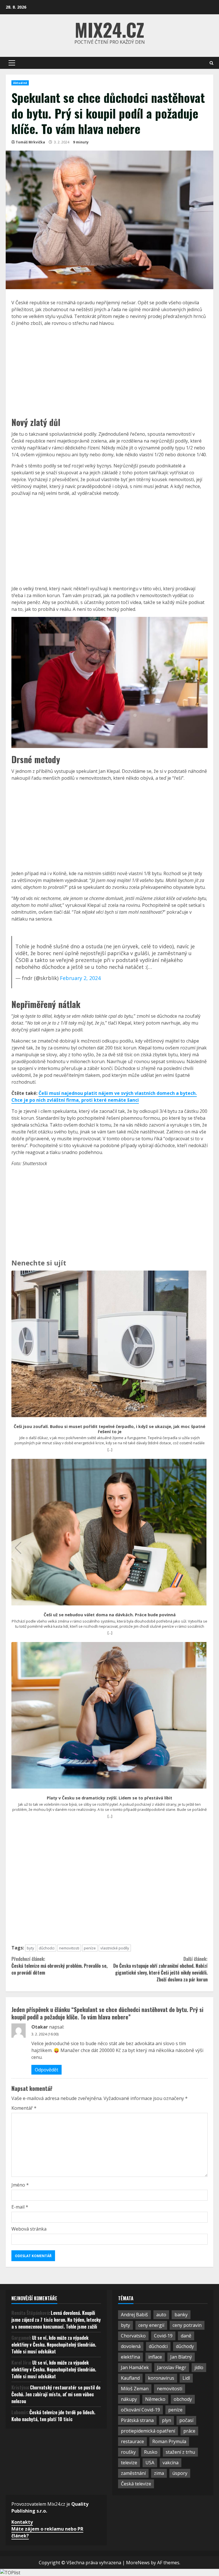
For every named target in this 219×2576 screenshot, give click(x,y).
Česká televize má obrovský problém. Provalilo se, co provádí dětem (59, 1966)
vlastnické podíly (115, 1948)
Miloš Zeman (135, 2389)
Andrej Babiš (134, 2315)
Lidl (186, 2378)
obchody (183, 2399)
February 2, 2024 (80, 978)
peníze (90, 1948)
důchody (185, 2346)
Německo (155, 2399)
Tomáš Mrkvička (30, 142)
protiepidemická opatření (148, 2431)
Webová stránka (29, 2229)
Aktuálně (20, 83)
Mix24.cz (109, 29)
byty (31, 1948)
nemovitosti (69, 1948)
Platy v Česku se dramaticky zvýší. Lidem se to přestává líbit (109, 1798)
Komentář (24, 2108)
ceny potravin (187, 2325)
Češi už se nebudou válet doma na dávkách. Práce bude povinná (110, 1615)
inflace (155, 2357)
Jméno (20, 2185)
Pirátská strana (137, 2420)
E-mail (20, 2207)
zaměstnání (133, 2473)
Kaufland (130, 2378)
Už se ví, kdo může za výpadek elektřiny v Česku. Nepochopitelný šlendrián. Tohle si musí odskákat (54, 2345)
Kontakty (22, 2522)
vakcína (171, 2463)
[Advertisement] (109, 371)
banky (181, 2315)
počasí (186, 2420)
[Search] (211, 63)
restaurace (132, 2441)
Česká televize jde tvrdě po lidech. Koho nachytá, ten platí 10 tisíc (53, 2416)
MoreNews (138, 2563)
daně (186, 2336)
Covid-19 (163, 2336)
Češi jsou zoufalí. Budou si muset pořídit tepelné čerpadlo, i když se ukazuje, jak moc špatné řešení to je (109, 1429)
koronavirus (161, 2378)
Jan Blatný (181, 2357)
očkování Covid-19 (140, 2410)
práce (189, 2431)
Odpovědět (46, 2070)
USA (150, 2463)
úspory (180, 2473)
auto (161, 2315)
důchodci (47, 1948)
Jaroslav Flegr (172, 2367)
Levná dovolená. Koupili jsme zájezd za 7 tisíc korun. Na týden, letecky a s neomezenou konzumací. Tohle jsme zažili (56, 2320)
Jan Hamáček (135, 2367)
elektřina (130, 2357)
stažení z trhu (180, 2452)
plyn (167, 2420)
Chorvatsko (133, 2336)
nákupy (129, 2399)
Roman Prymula (169, 2441)
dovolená (131, 2346)
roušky (128, 2452)
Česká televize (136, 2484)
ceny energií (151, 2325)
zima (159, 2473)
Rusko (151, 2452)
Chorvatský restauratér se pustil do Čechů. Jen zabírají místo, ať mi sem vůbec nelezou (56, 2394)
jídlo (199, 2367)
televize (129, 2463)
